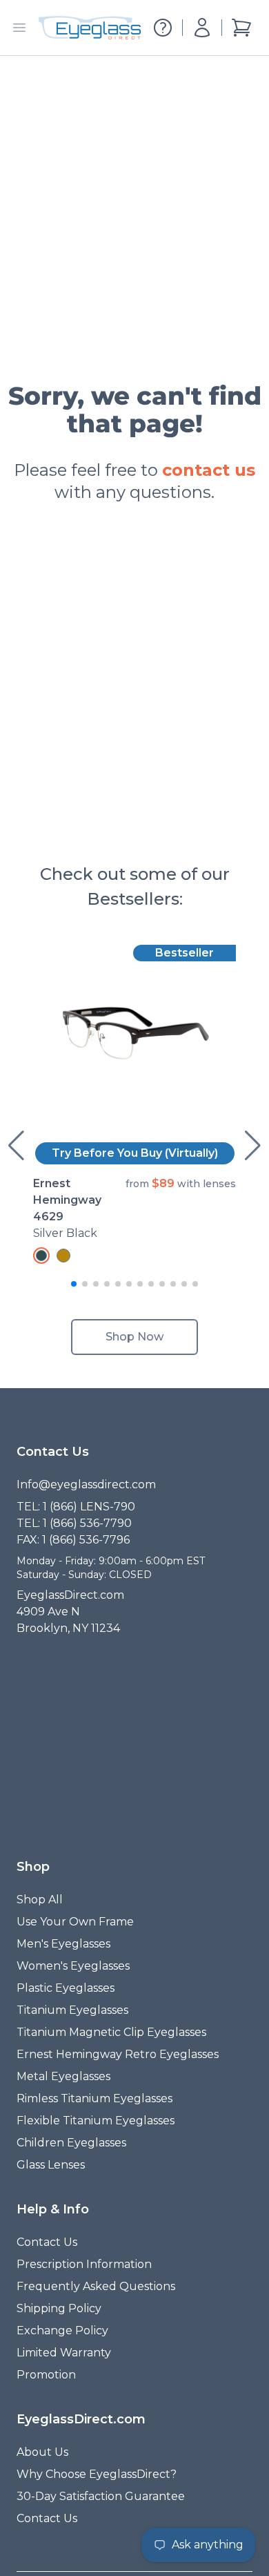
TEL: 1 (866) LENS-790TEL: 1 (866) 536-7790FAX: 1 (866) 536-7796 (76, 1523)
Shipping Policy (59, 2308)
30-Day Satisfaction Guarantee (101, 2496)
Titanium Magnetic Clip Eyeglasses (111, 2032)
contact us (209, 470)
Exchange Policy (62, 2330)
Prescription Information (84, 2264)
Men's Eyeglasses (63, 1944)
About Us (42, 2452)
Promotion (46, 2375)
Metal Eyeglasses (63, 2076)
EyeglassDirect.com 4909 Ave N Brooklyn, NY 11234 (70, 1612)
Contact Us (47, 2242)
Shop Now (134, 1337)
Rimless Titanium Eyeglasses (94, 2098)
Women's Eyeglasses (73, 1966)
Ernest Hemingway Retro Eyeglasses (118, 2054)
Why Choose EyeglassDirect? (97, 2474)
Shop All (40, 1900)
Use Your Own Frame (75, 1922)
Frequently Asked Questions (96, 2286)
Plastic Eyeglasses (66, 1988)
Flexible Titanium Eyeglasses (96, 2121)
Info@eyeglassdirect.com (86, 1484)
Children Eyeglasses (71, 2143)
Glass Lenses (51, 2165)
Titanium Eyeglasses (72, 2010)
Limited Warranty (64, 2353)
